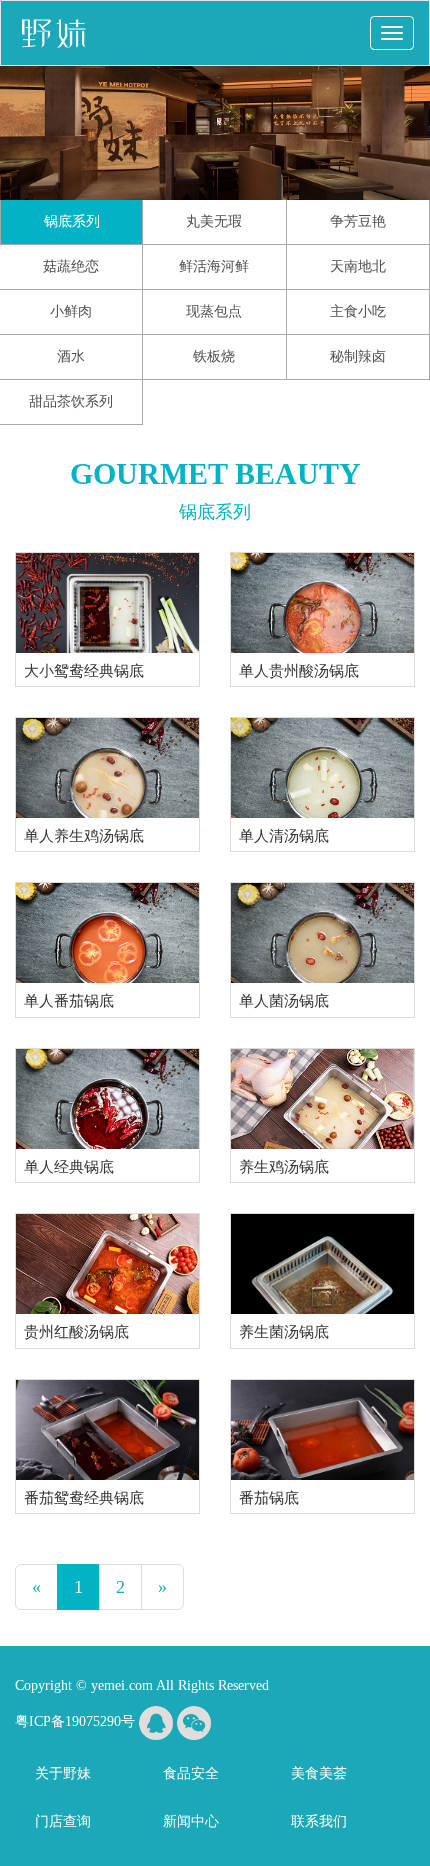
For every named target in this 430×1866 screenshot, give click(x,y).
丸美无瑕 (214, 221)
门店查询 (63, 1821)
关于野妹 (63, 1773)
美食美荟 (319, 1773)
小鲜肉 (71, 311)
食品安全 (191, 1773)
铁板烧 (214, 356)
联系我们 (319, 1821)
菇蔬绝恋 (71, 266)
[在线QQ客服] (156, 1721)
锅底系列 (72, 221)
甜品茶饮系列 (71, 401)
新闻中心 (191, 1821)
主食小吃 (358, 311)
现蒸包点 (214, 311)
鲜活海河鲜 (214, 266)
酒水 (71, 356)
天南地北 (358, 266)
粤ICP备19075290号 (75, 1721)
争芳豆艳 (358, 221)
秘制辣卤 (358, 356)
